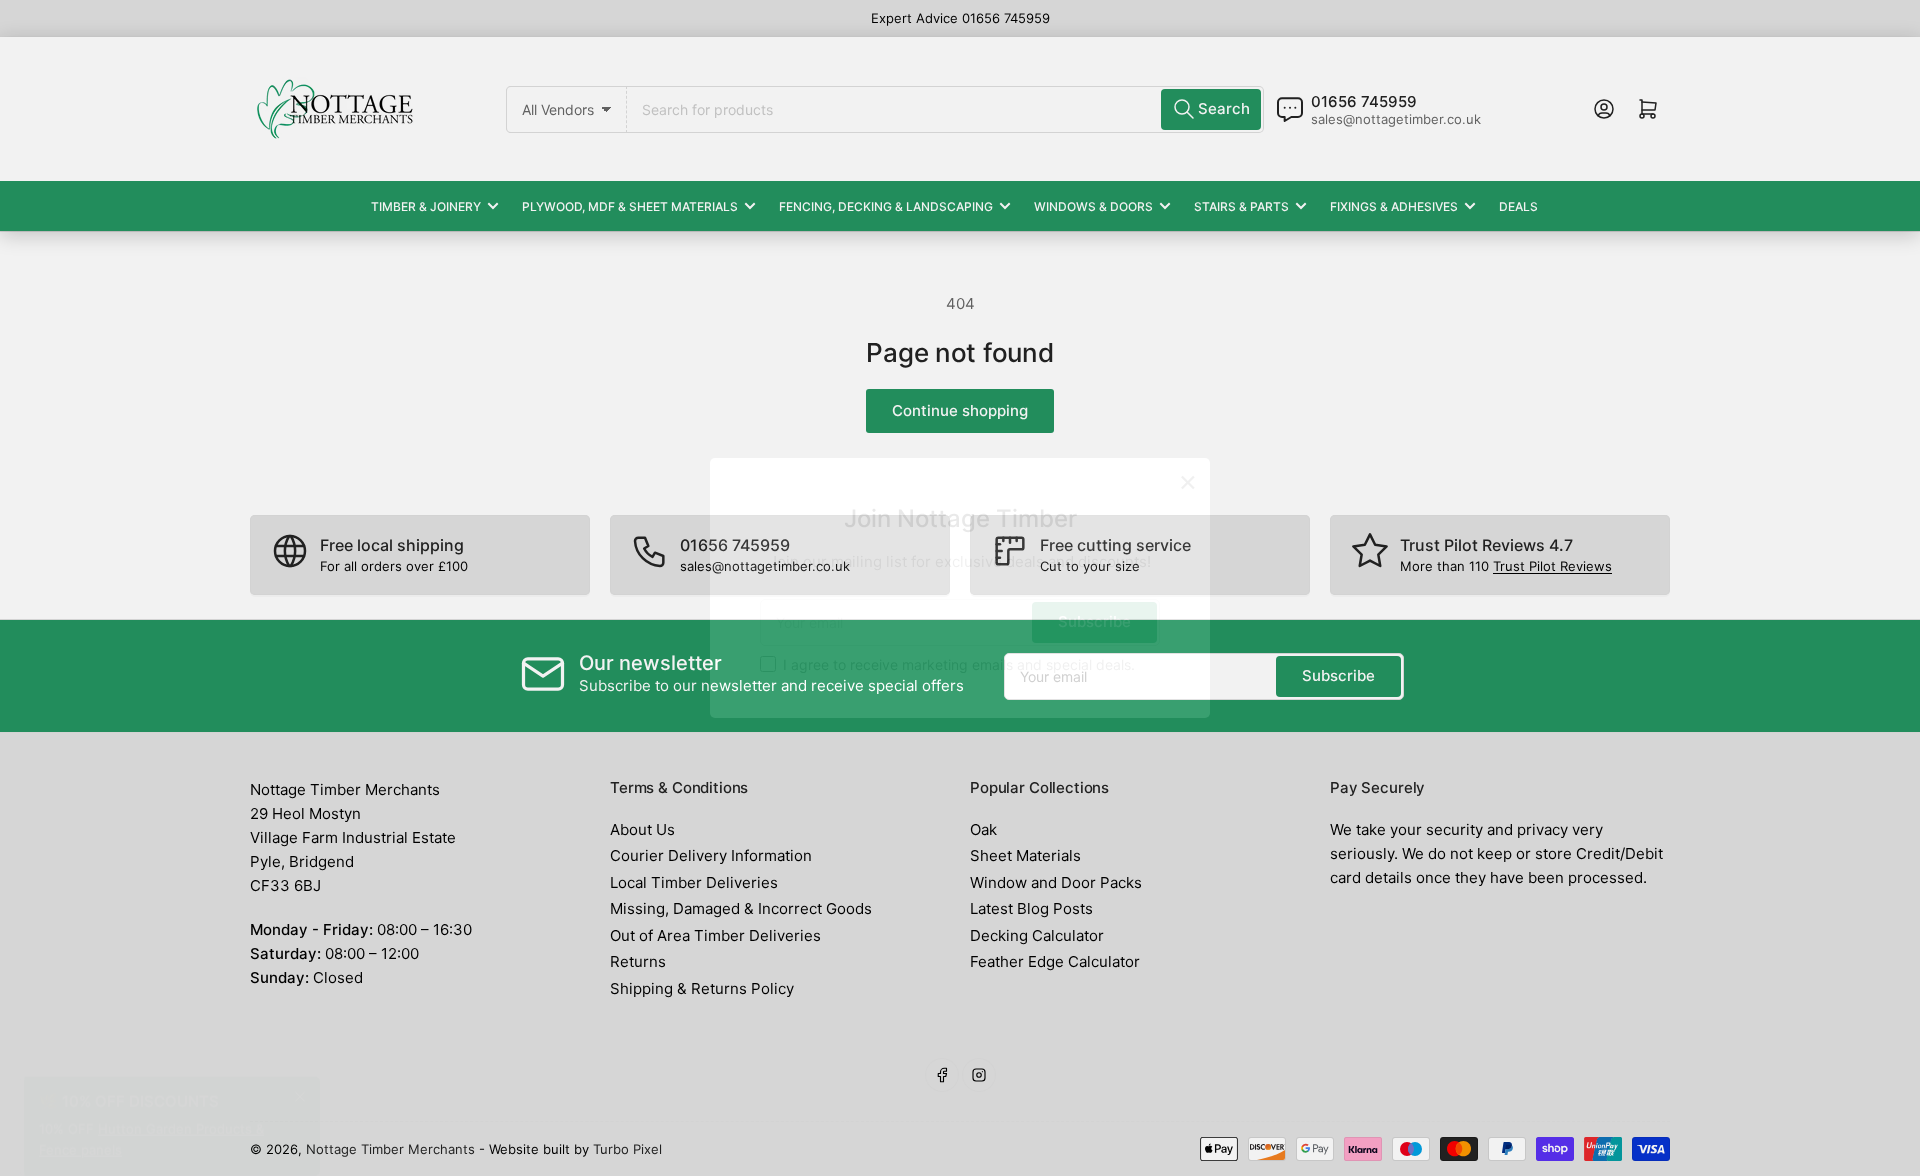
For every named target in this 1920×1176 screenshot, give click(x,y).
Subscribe (1094, 621)
